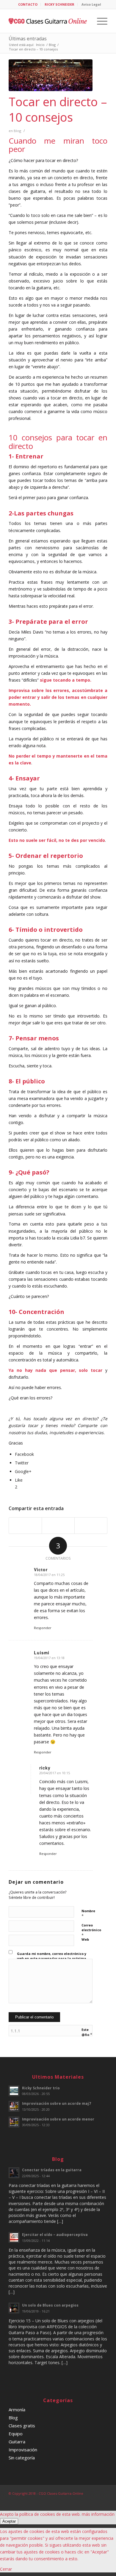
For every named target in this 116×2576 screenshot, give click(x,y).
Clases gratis (22, 2426)
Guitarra (17, 2442)
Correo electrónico (91, 1930)
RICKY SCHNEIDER (59, 4)
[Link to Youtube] (85, 2500)
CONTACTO (28, 4)
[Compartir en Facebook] (25, 1526)
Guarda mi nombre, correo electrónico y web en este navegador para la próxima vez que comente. (52, 1958)
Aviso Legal (91, 4)
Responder (43, 1628)
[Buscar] (85, 21)
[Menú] (99, 21)
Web (85, 1939)
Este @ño (87, 2032)
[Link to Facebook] (76, 2500)
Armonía (17, 2410)
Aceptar (9, 2521)
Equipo (16, 2434)
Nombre (88, 1914)
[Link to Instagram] (94, 2500)
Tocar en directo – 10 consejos (58, 109)
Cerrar (6, 2569)
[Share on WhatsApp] (58, 1526)
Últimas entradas (28, 39)
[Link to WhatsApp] (103, 2500)
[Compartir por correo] (91, 1526)
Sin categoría (22, 2458)
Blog (17, 131)
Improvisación (23, 2450)
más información (98, 2514)
